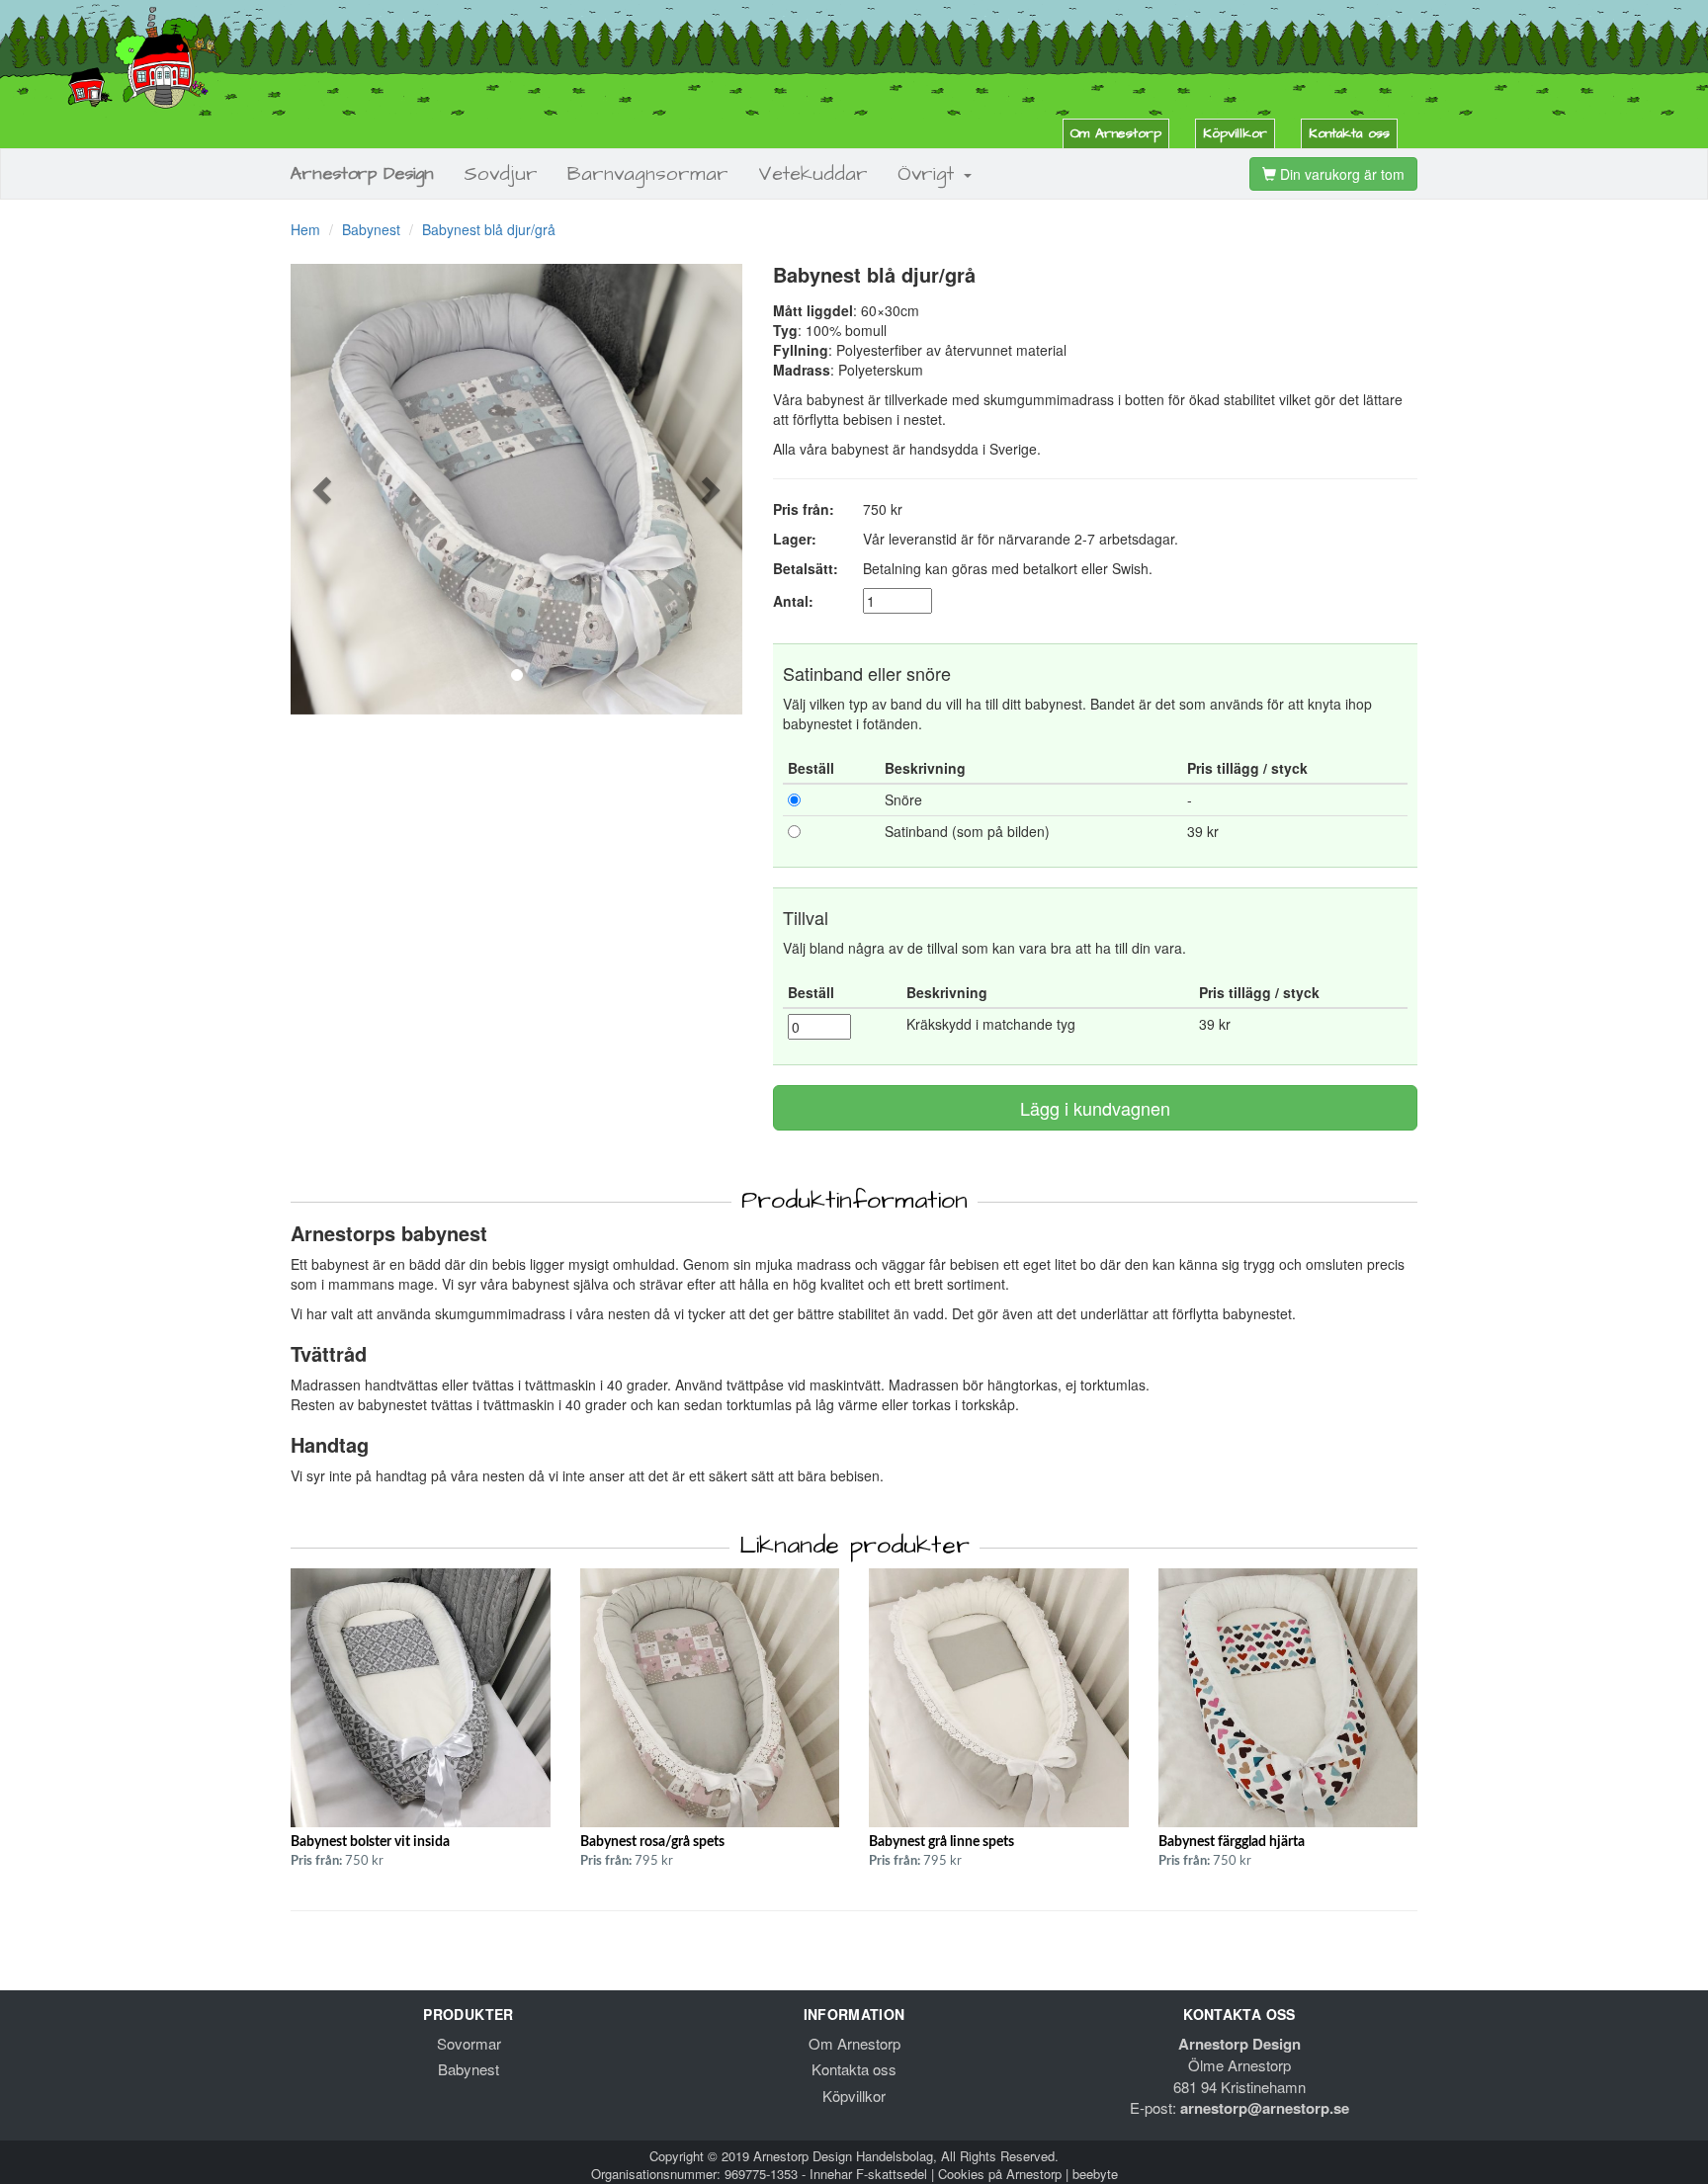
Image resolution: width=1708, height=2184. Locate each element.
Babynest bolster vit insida (370, 1842)
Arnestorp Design (362, 173)
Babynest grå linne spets (941, 1842)
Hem (305, 229)
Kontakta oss (1349, 133)
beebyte (1095, 2174)
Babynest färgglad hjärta (1232, 1842)
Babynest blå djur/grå (489, 229)
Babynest (371, 229)
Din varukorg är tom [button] (1340, 174)
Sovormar (469, 2043)
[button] (325, 489)
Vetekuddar (813, 174)
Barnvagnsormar (648, 174)
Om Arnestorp (1116, 133)
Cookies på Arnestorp (1000, 2174)
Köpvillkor (1235, 133)
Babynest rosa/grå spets (652, 1842)
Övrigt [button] (930, 174)
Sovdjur (501, 174)
